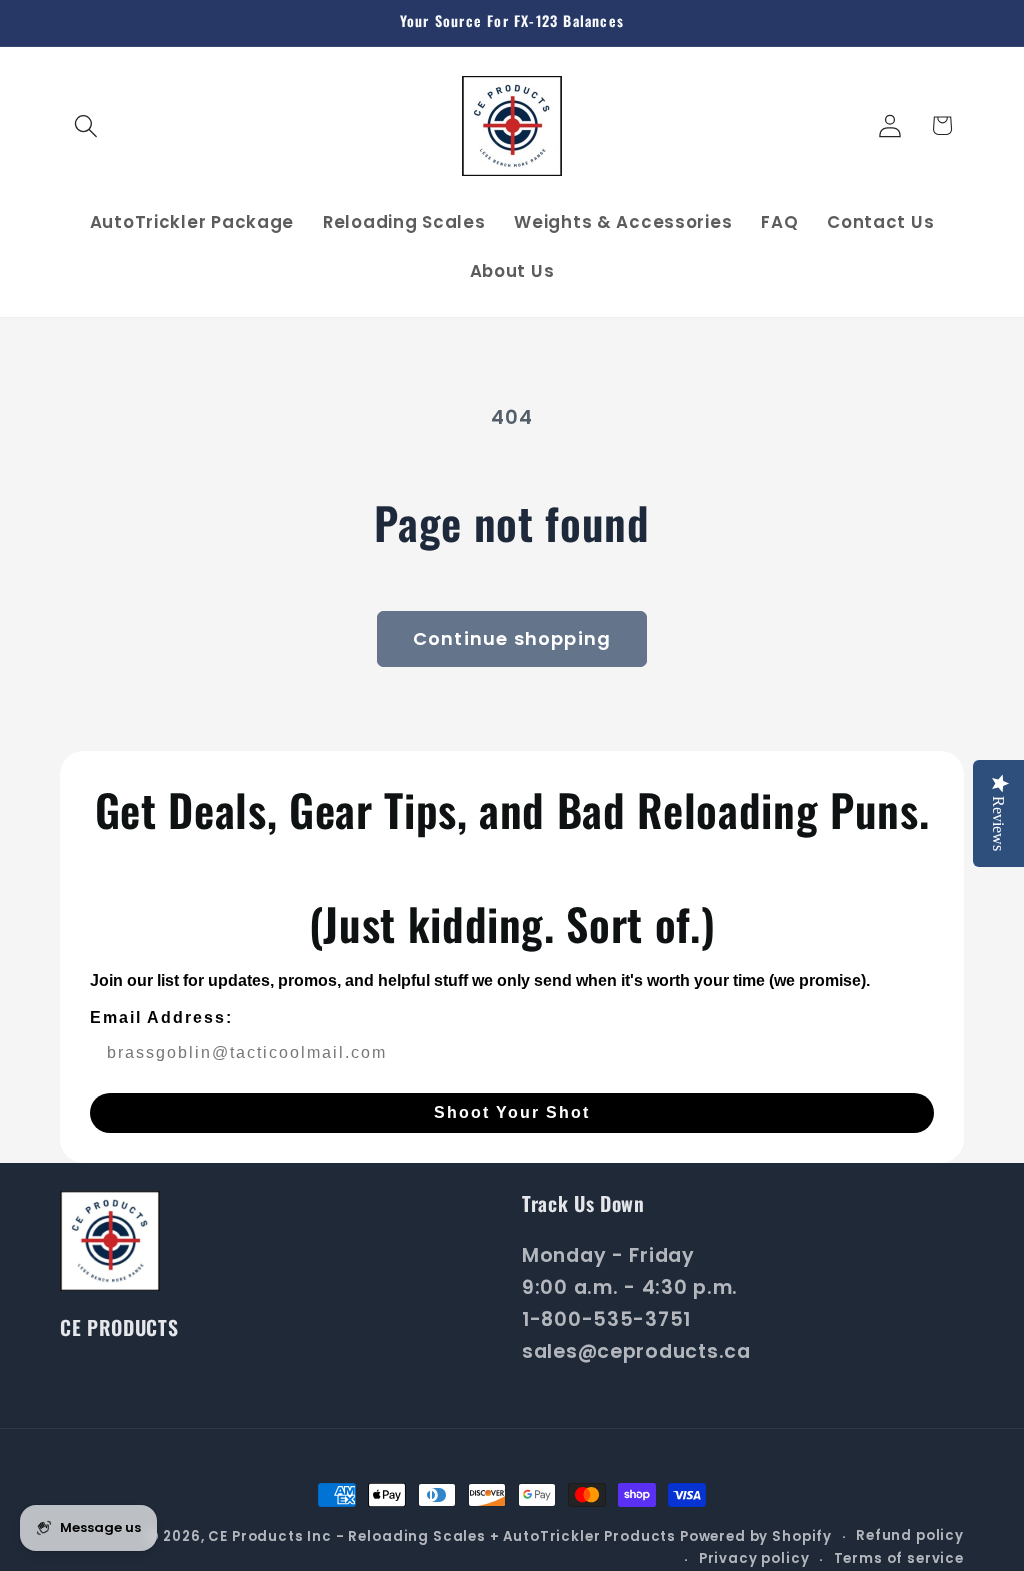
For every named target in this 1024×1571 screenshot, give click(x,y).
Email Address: (161, 1017)
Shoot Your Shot (512, 1112)
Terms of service (899, 1558)
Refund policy (910, 1535)
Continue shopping (512, 638)
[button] (86, 125)
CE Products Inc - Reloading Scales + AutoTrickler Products (442, 1536)
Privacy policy (754, 1558)
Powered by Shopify (756, 1536)
